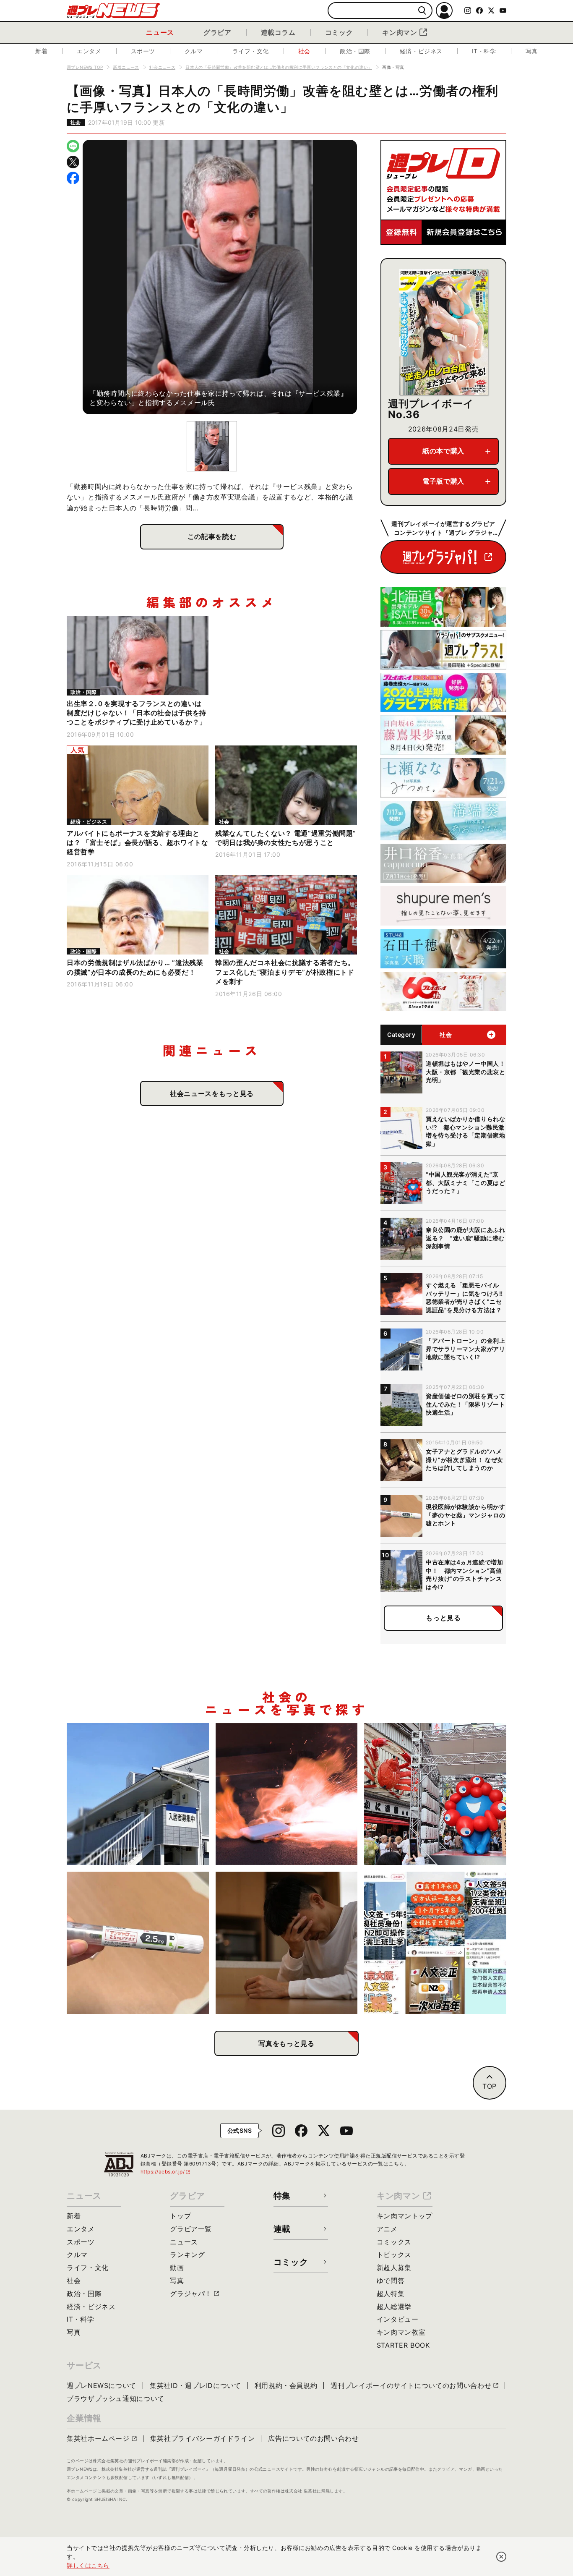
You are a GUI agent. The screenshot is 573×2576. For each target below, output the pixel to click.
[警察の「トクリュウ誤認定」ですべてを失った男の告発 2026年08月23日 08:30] (287, 1943)
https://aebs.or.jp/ (166, 2172)
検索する (422, 11)
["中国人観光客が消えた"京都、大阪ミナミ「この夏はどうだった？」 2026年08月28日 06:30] (435, 1794)
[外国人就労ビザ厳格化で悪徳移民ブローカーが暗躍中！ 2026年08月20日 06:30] (435, 1943)
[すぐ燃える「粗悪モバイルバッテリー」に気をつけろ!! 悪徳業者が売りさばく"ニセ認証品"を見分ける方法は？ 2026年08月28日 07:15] (287, 1794)
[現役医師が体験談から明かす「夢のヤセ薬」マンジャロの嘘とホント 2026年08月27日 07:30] (138, 1943)
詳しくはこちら (88, 2565)
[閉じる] (501, 2557)
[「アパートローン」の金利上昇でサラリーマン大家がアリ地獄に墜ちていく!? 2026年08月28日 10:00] (138, 1794)
